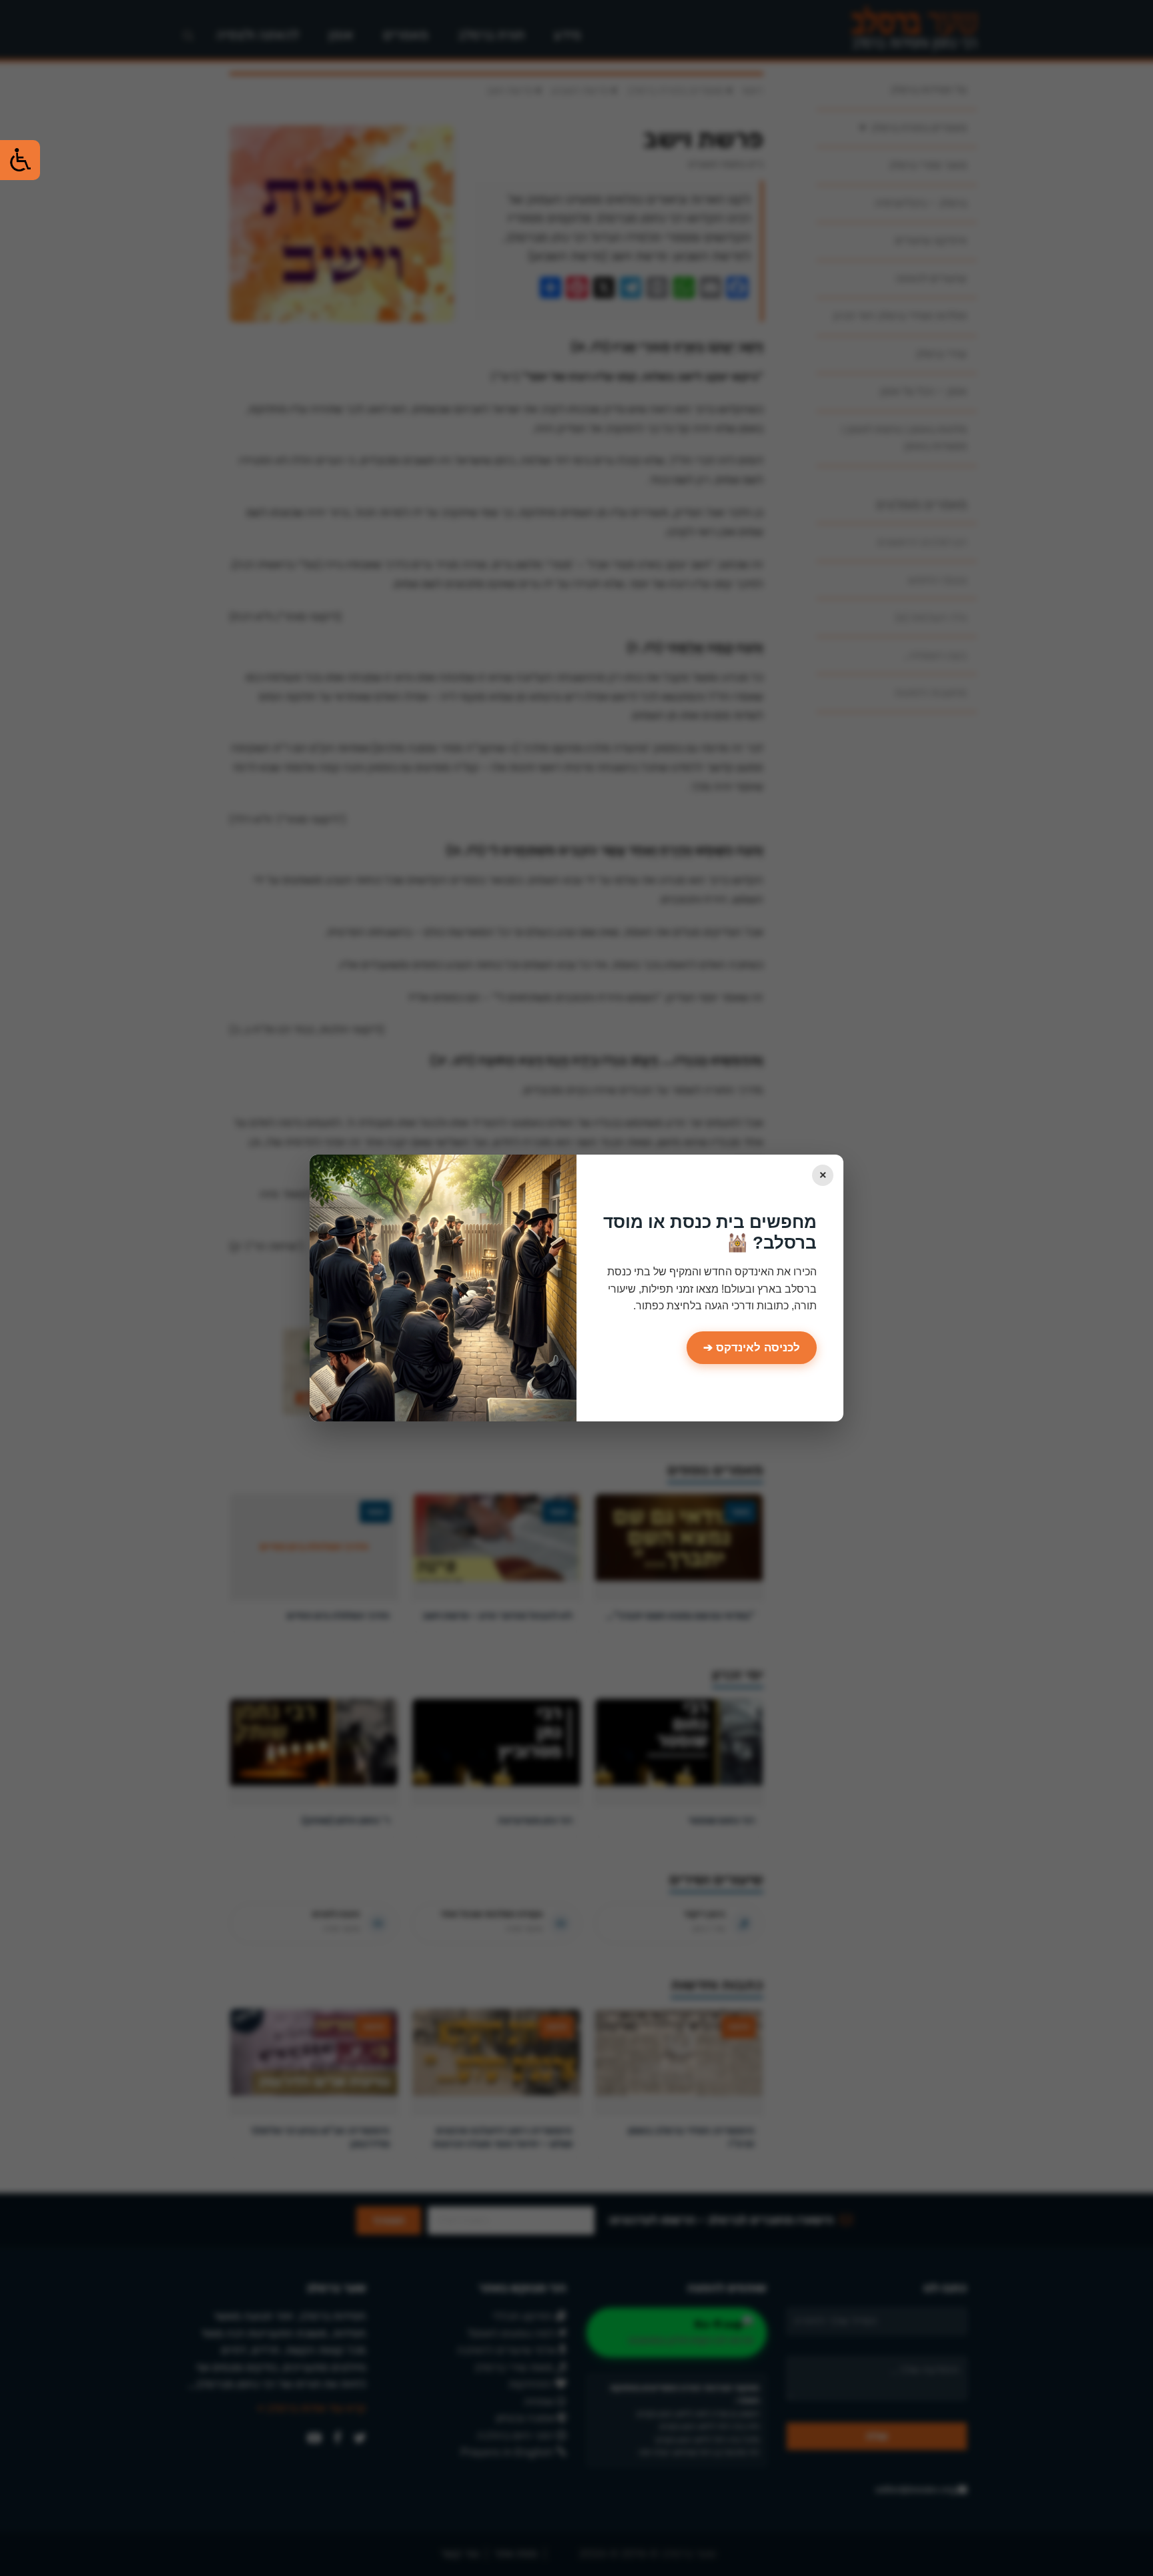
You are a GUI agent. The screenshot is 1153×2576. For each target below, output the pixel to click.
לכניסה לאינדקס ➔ (752, 1348)
